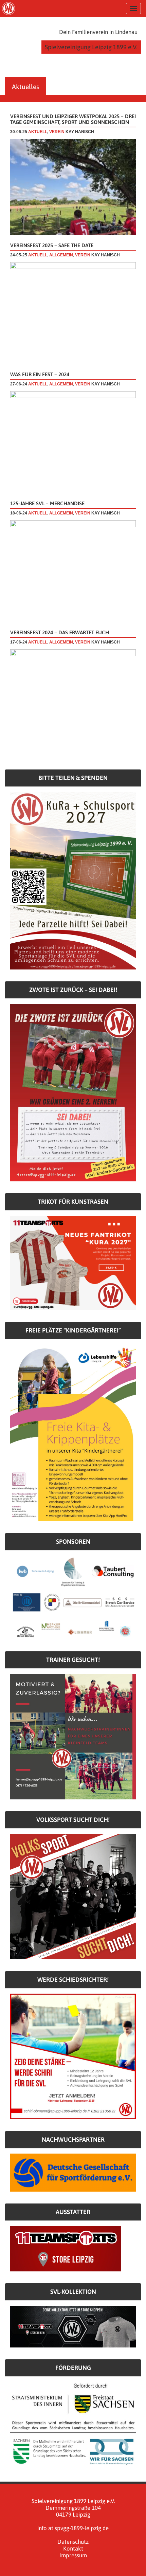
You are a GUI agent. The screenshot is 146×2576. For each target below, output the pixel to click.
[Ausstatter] (66, 2248)
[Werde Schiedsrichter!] (73, 2056)
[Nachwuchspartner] (73, 2172)
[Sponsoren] (73, 1597)
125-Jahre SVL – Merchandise (47, 503)
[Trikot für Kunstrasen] (73, 1263)
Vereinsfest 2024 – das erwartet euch (60, 632)
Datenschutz (73, 2542)
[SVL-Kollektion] (73, 2326)
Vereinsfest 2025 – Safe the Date (52, 245)
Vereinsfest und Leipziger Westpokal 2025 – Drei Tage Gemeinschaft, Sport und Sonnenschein (73, 119)
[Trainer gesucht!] (73, 1736)
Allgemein (61, 255)
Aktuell (38, 132)
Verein (57, 132)
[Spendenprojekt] (73, 880)
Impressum (73, 2555)
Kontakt (73, 2548)
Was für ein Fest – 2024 (40, 374)
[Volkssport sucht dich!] (73, 1896)
